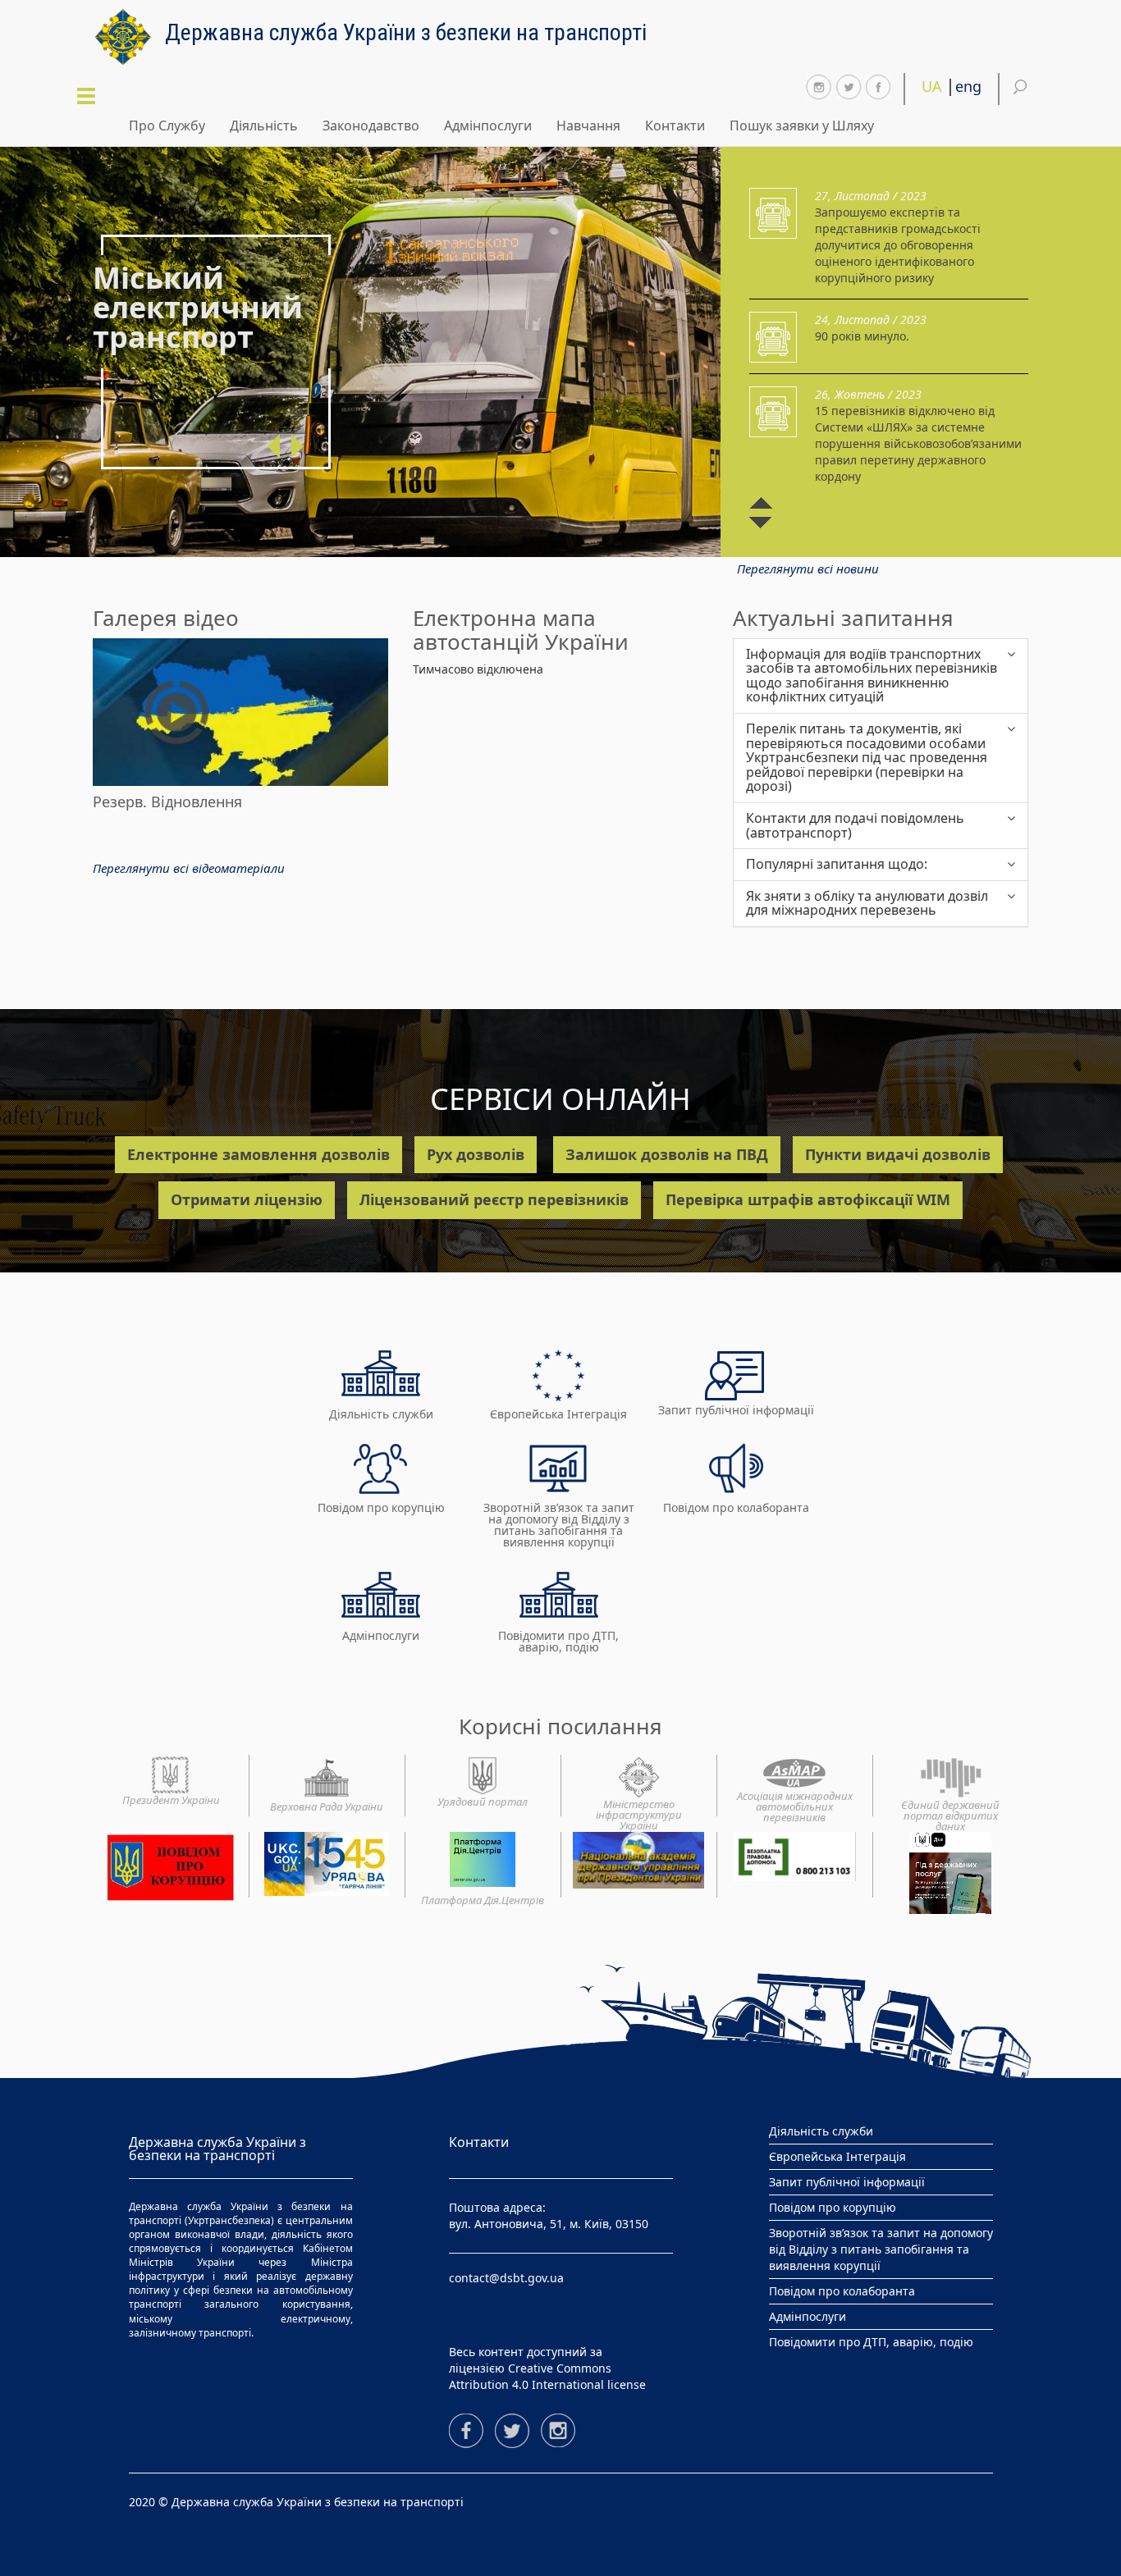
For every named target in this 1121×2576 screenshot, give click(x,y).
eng (968, 86)
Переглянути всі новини (808, 569)
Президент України (171, 1799)
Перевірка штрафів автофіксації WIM (808, 1199)
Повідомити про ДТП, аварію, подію (558, 1641)
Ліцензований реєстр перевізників (494, 1199)
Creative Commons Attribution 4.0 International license (547, 2376)
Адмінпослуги (488, 126)
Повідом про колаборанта (736, 1507)
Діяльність (264, 126)
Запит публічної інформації (736, 1410)
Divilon (974, 2502)
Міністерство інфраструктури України (639, 1814)
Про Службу (167, 126)
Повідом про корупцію (381, 1507)
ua (932, 86)
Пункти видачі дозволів (898, 1154)
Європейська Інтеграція (558, 1414)
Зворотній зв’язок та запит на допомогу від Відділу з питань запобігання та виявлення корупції (559, 1525)
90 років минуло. (862, 336)
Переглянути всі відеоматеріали (189, 868)
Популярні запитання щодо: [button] (837, 865)
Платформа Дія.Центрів (483, 1900)
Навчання (588, 126)
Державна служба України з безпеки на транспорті (406, 30)
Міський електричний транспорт (198, 308)
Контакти (675, 126)
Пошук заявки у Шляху (802, 126)
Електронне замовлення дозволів (259, 1154)
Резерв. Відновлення (167, 802)
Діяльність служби (381, 1414)
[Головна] (129, 37)
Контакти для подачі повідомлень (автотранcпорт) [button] (855, 826)
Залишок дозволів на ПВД (667, 1154)
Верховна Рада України (327, 1806)
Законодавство (371, 126)
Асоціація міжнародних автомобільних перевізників (795, 1806)
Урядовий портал (483, 1801)
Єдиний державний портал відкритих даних (950, 1815)
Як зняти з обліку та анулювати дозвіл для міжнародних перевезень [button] (867, 904)
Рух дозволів (476, 1154)
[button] (268, 446)
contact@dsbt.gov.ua (506, 2278)
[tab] (881, 676)
